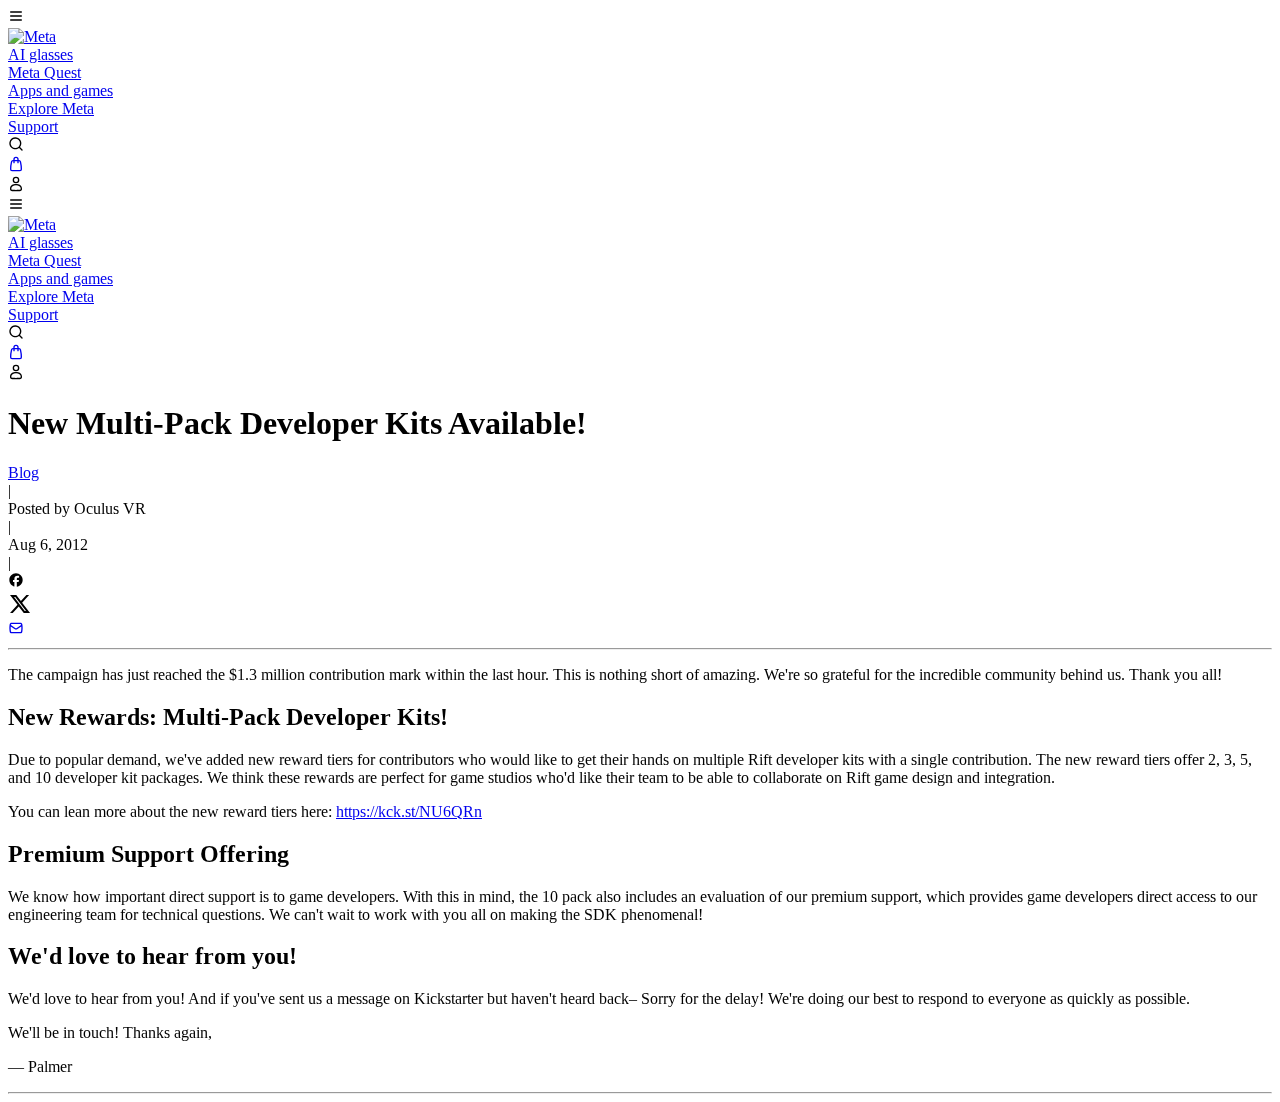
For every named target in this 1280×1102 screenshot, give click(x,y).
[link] (32, 36)
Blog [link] (23, 472)
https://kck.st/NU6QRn (409, 811)
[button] (640, 18)
